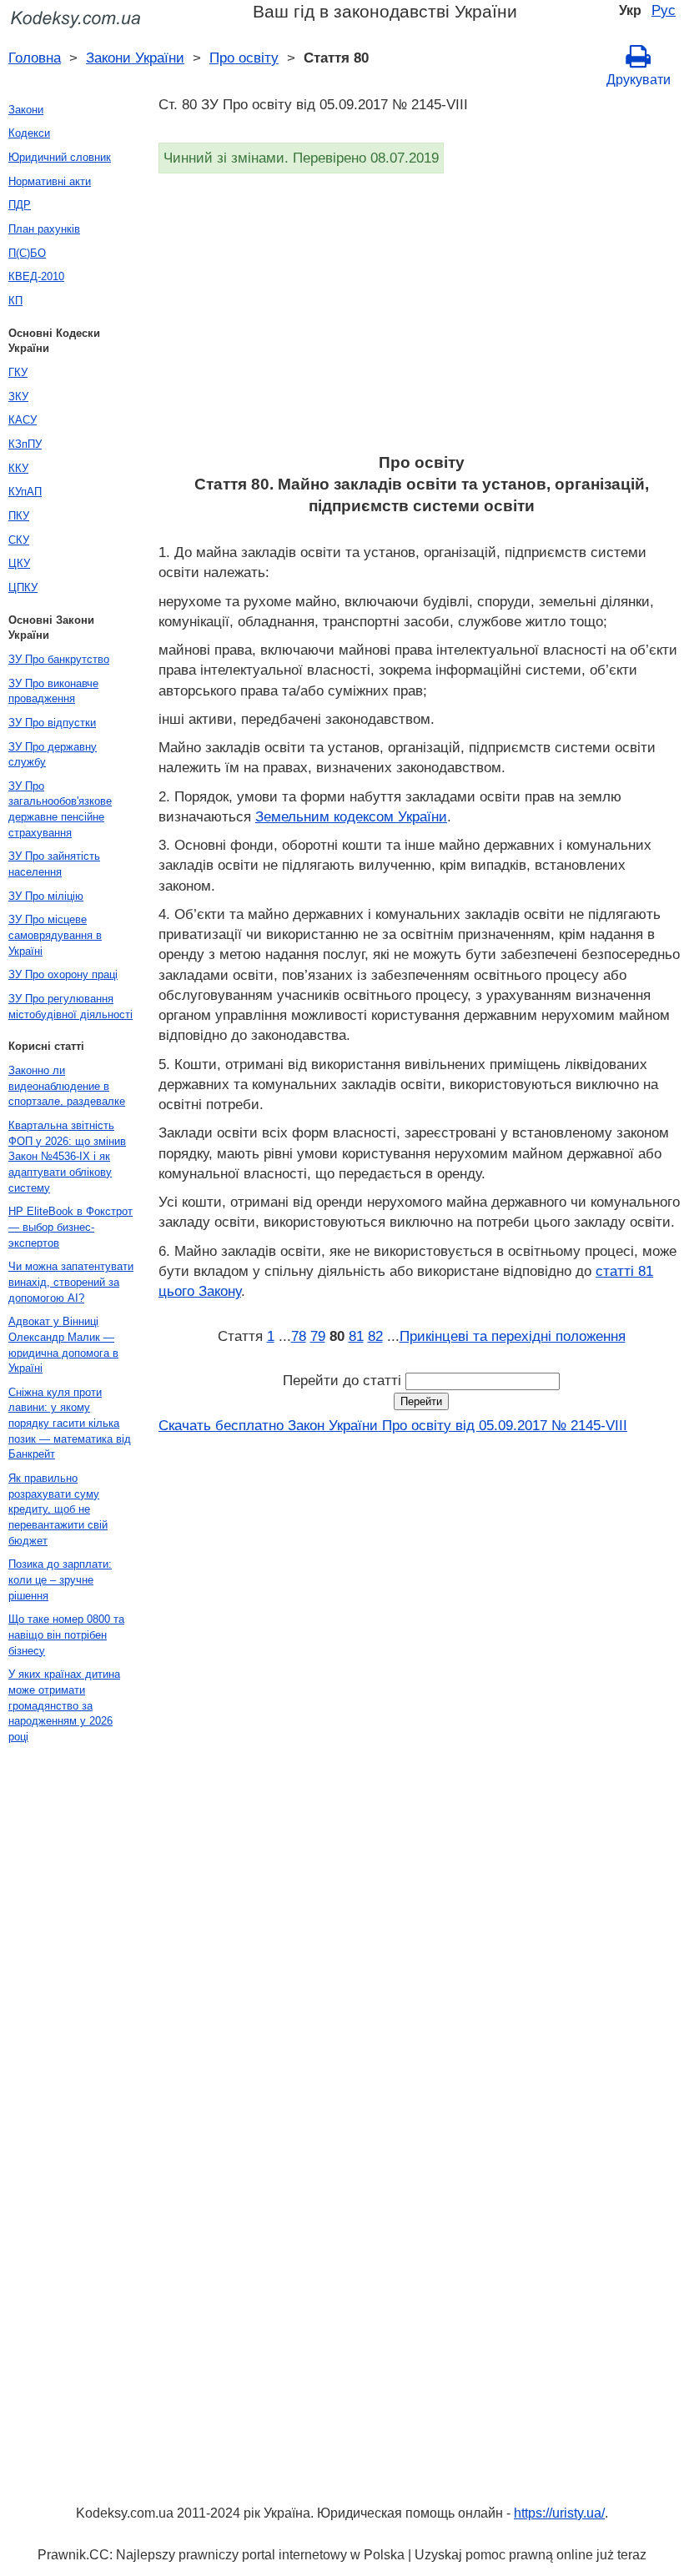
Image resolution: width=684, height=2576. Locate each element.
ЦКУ (19, 563)
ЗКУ (18, 397)
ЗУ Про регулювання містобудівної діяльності (70, 1007)
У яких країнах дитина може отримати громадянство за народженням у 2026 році (64, 1705)
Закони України (135, 58)
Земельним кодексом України (351, 816)
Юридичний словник (60, 157)
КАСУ (23, 420)
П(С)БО (27, 253)
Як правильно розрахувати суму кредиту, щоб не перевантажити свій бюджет (58, 1509)
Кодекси (29, 133)
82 (375, 1336)
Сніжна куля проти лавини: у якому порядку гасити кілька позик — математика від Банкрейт (70, 1424)
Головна (35, 58)
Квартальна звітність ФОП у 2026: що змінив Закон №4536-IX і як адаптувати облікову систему (67, 1157)
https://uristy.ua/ (559, 2513)
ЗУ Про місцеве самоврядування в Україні (55, 935)
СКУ (19, 540)
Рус (664, 10)
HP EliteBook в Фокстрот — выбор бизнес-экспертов (70, 1227)
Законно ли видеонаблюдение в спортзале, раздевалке (67, 1086)
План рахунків (44, 229)
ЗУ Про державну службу (53, 755)
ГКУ (18, 372)
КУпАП (25, 492)
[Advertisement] (421, 319)
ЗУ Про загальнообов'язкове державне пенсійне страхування (60, 809)
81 (356, 1336)
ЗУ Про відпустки (52, 723)
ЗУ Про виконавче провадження (53, 691)
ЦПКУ (23, 588)
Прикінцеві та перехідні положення (513, 1336)
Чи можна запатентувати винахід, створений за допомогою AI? (71, 1282)
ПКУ (19, 516)
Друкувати (639, 80)
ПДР (20, 205)
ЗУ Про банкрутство (59, 659)
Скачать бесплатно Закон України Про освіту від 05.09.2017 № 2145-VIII (393, 1425)
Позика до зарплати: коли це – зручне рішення (60, 1579)
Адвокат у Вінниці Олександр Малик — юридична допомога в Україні (63, 1345)
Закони (26, 110)
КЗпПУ (25, 444)
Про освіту (244, 58)
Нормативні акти (50, 181)
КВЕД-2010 (36, 276)
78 (299, 1336)
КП (15, 301)
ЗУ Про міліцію (46, 896)
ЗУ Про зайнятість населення (54, 864)
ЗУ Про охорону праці (63, 974)
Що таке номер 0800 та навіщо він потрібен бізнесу (66, 1634)
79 (318, 1336)
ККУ (18, 468)
